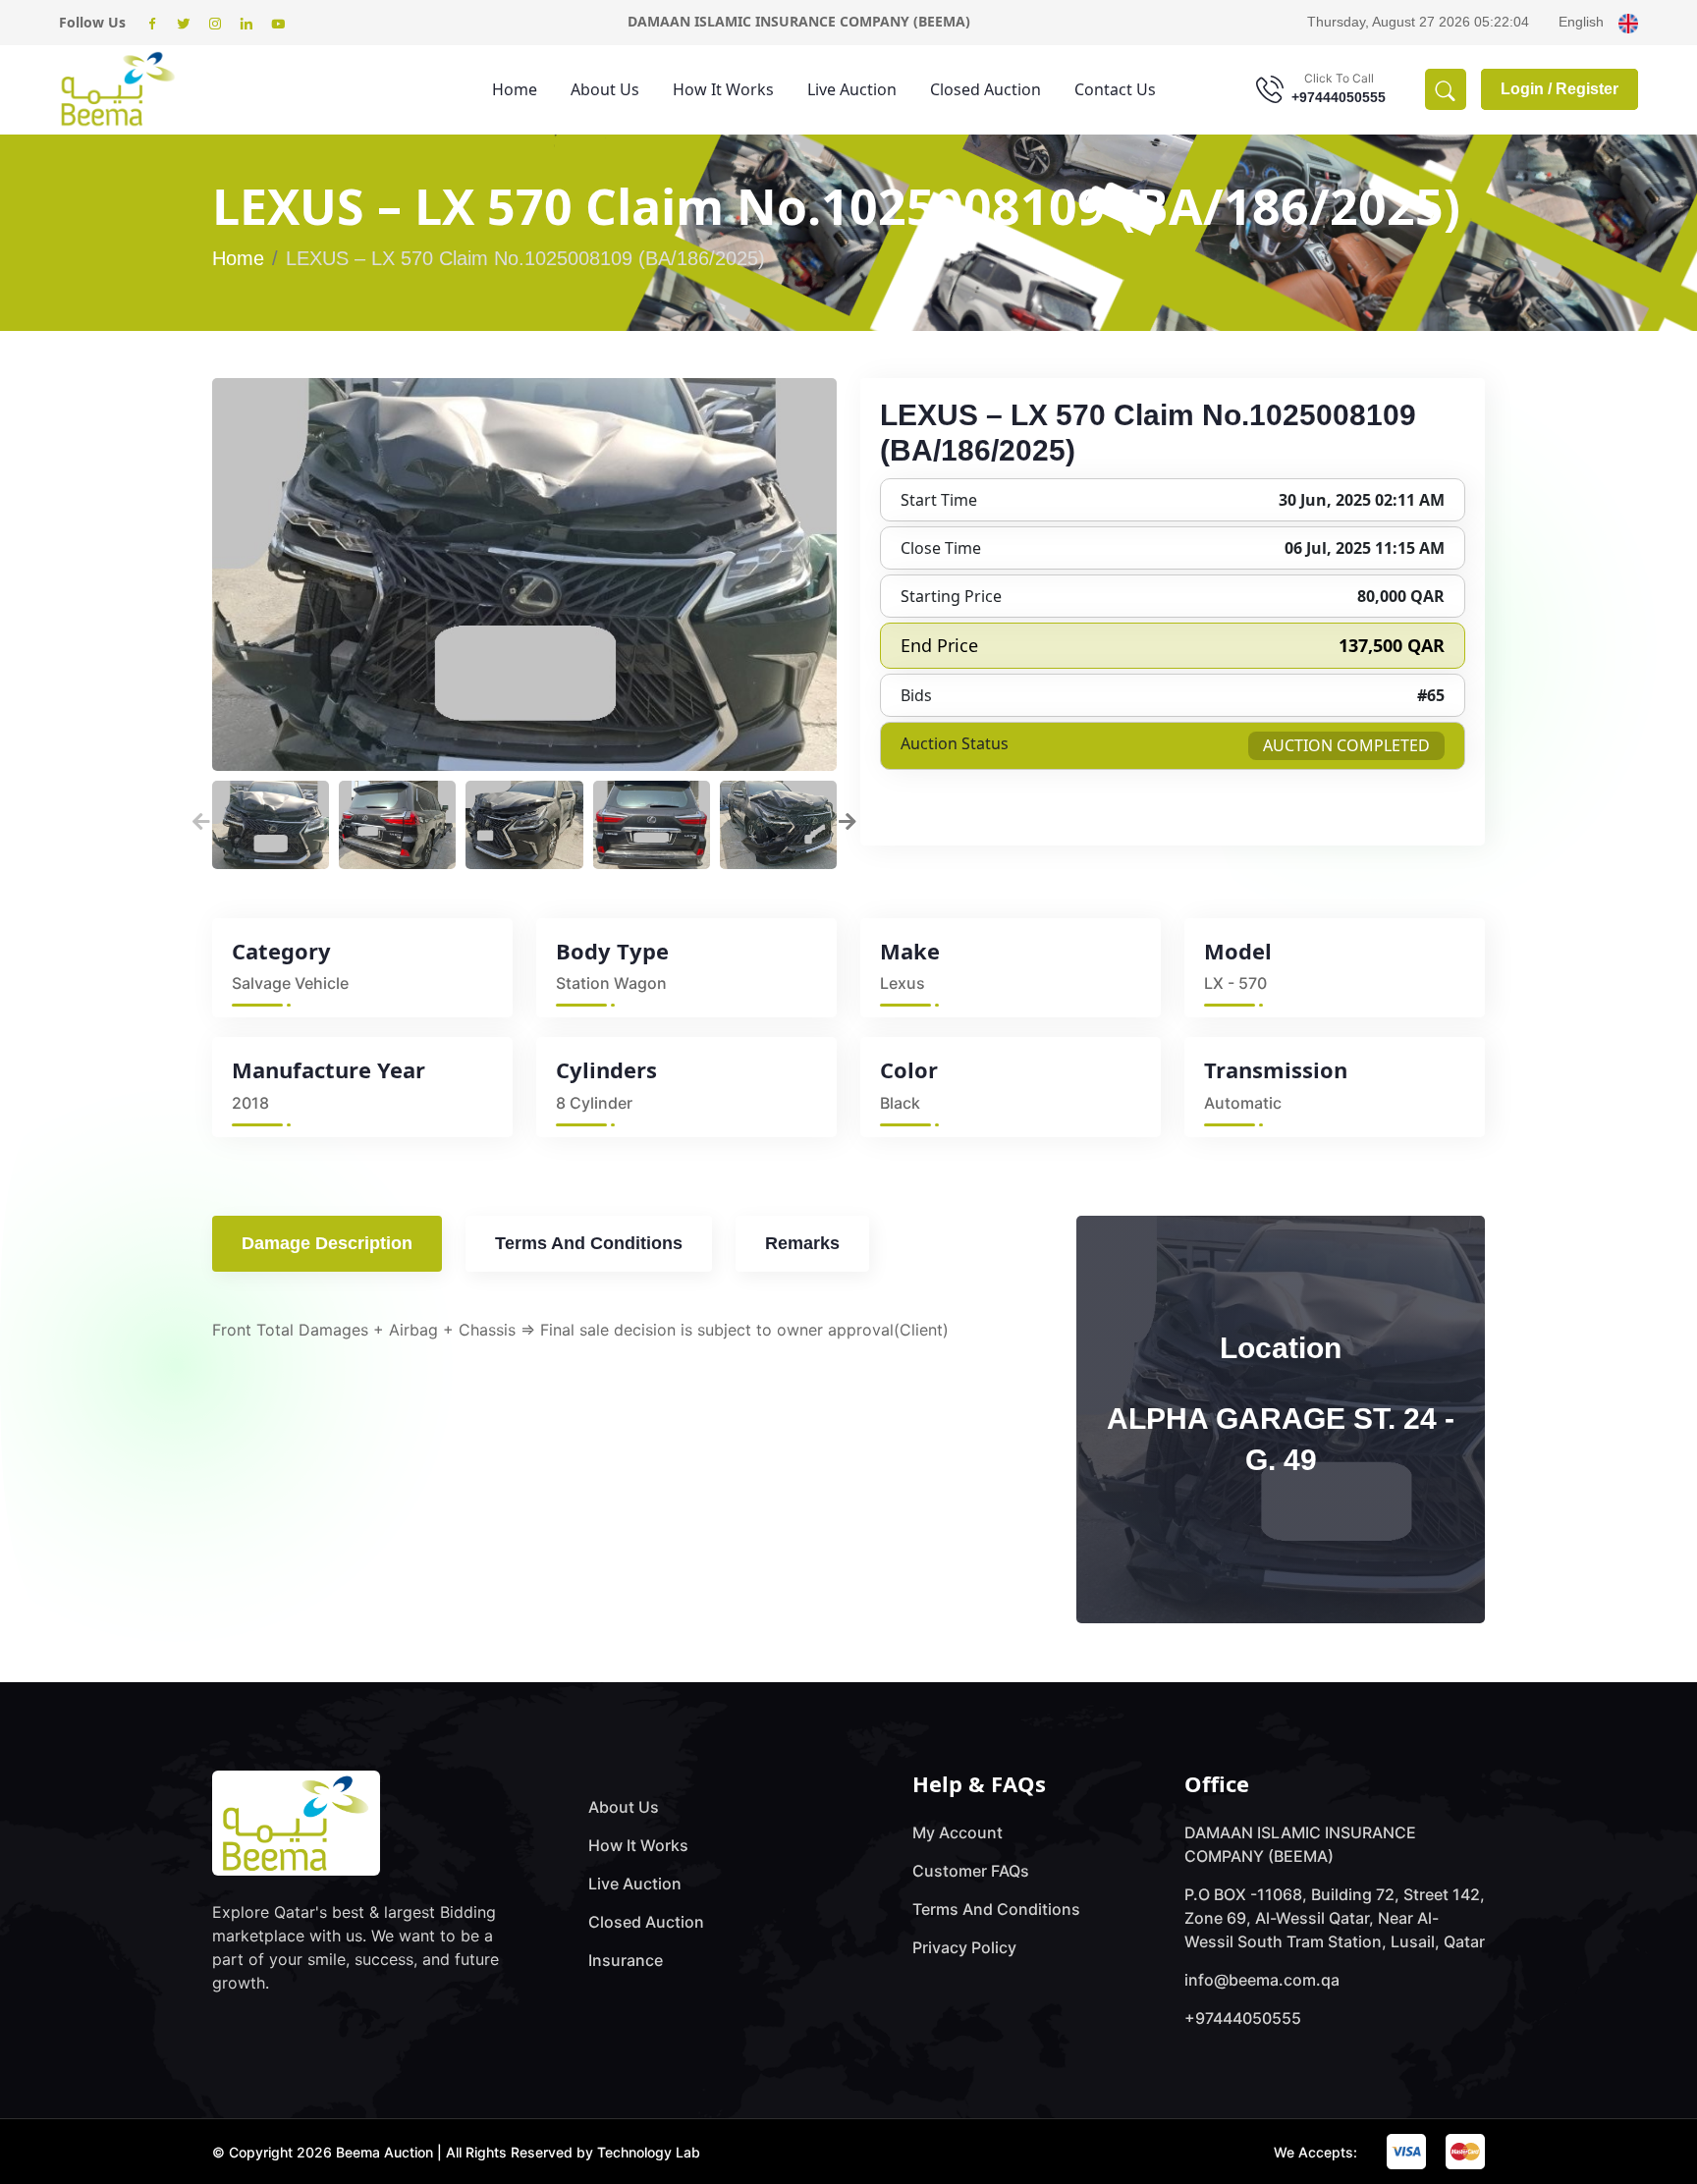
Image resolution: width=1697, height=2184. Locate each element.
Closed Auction (985, 89)
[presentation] (201, 820)
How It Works (723, 89)
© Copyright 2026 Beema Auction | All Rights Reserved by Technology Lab (456, 2152)
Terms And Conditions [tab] (589, 1243)
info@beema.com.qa (1262, 1980)
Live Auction (852, 89)
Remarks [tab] (802, 1243)
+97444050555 (1339, 97)
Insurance (626, 1960)
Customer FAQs (971, 1871)
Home (515, 89)
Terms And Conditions (996, 1909)
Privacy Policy (964, 1947)
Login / (1528, 89)
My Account (958, 1832)
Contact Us (1115, 89)
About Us (605, 89)
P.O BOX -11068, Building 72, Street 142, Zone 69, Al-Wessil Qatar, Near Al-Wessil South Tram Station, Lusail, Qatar (1335, 1918)
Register (1587, 89)
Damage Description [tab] (327, 1243)
